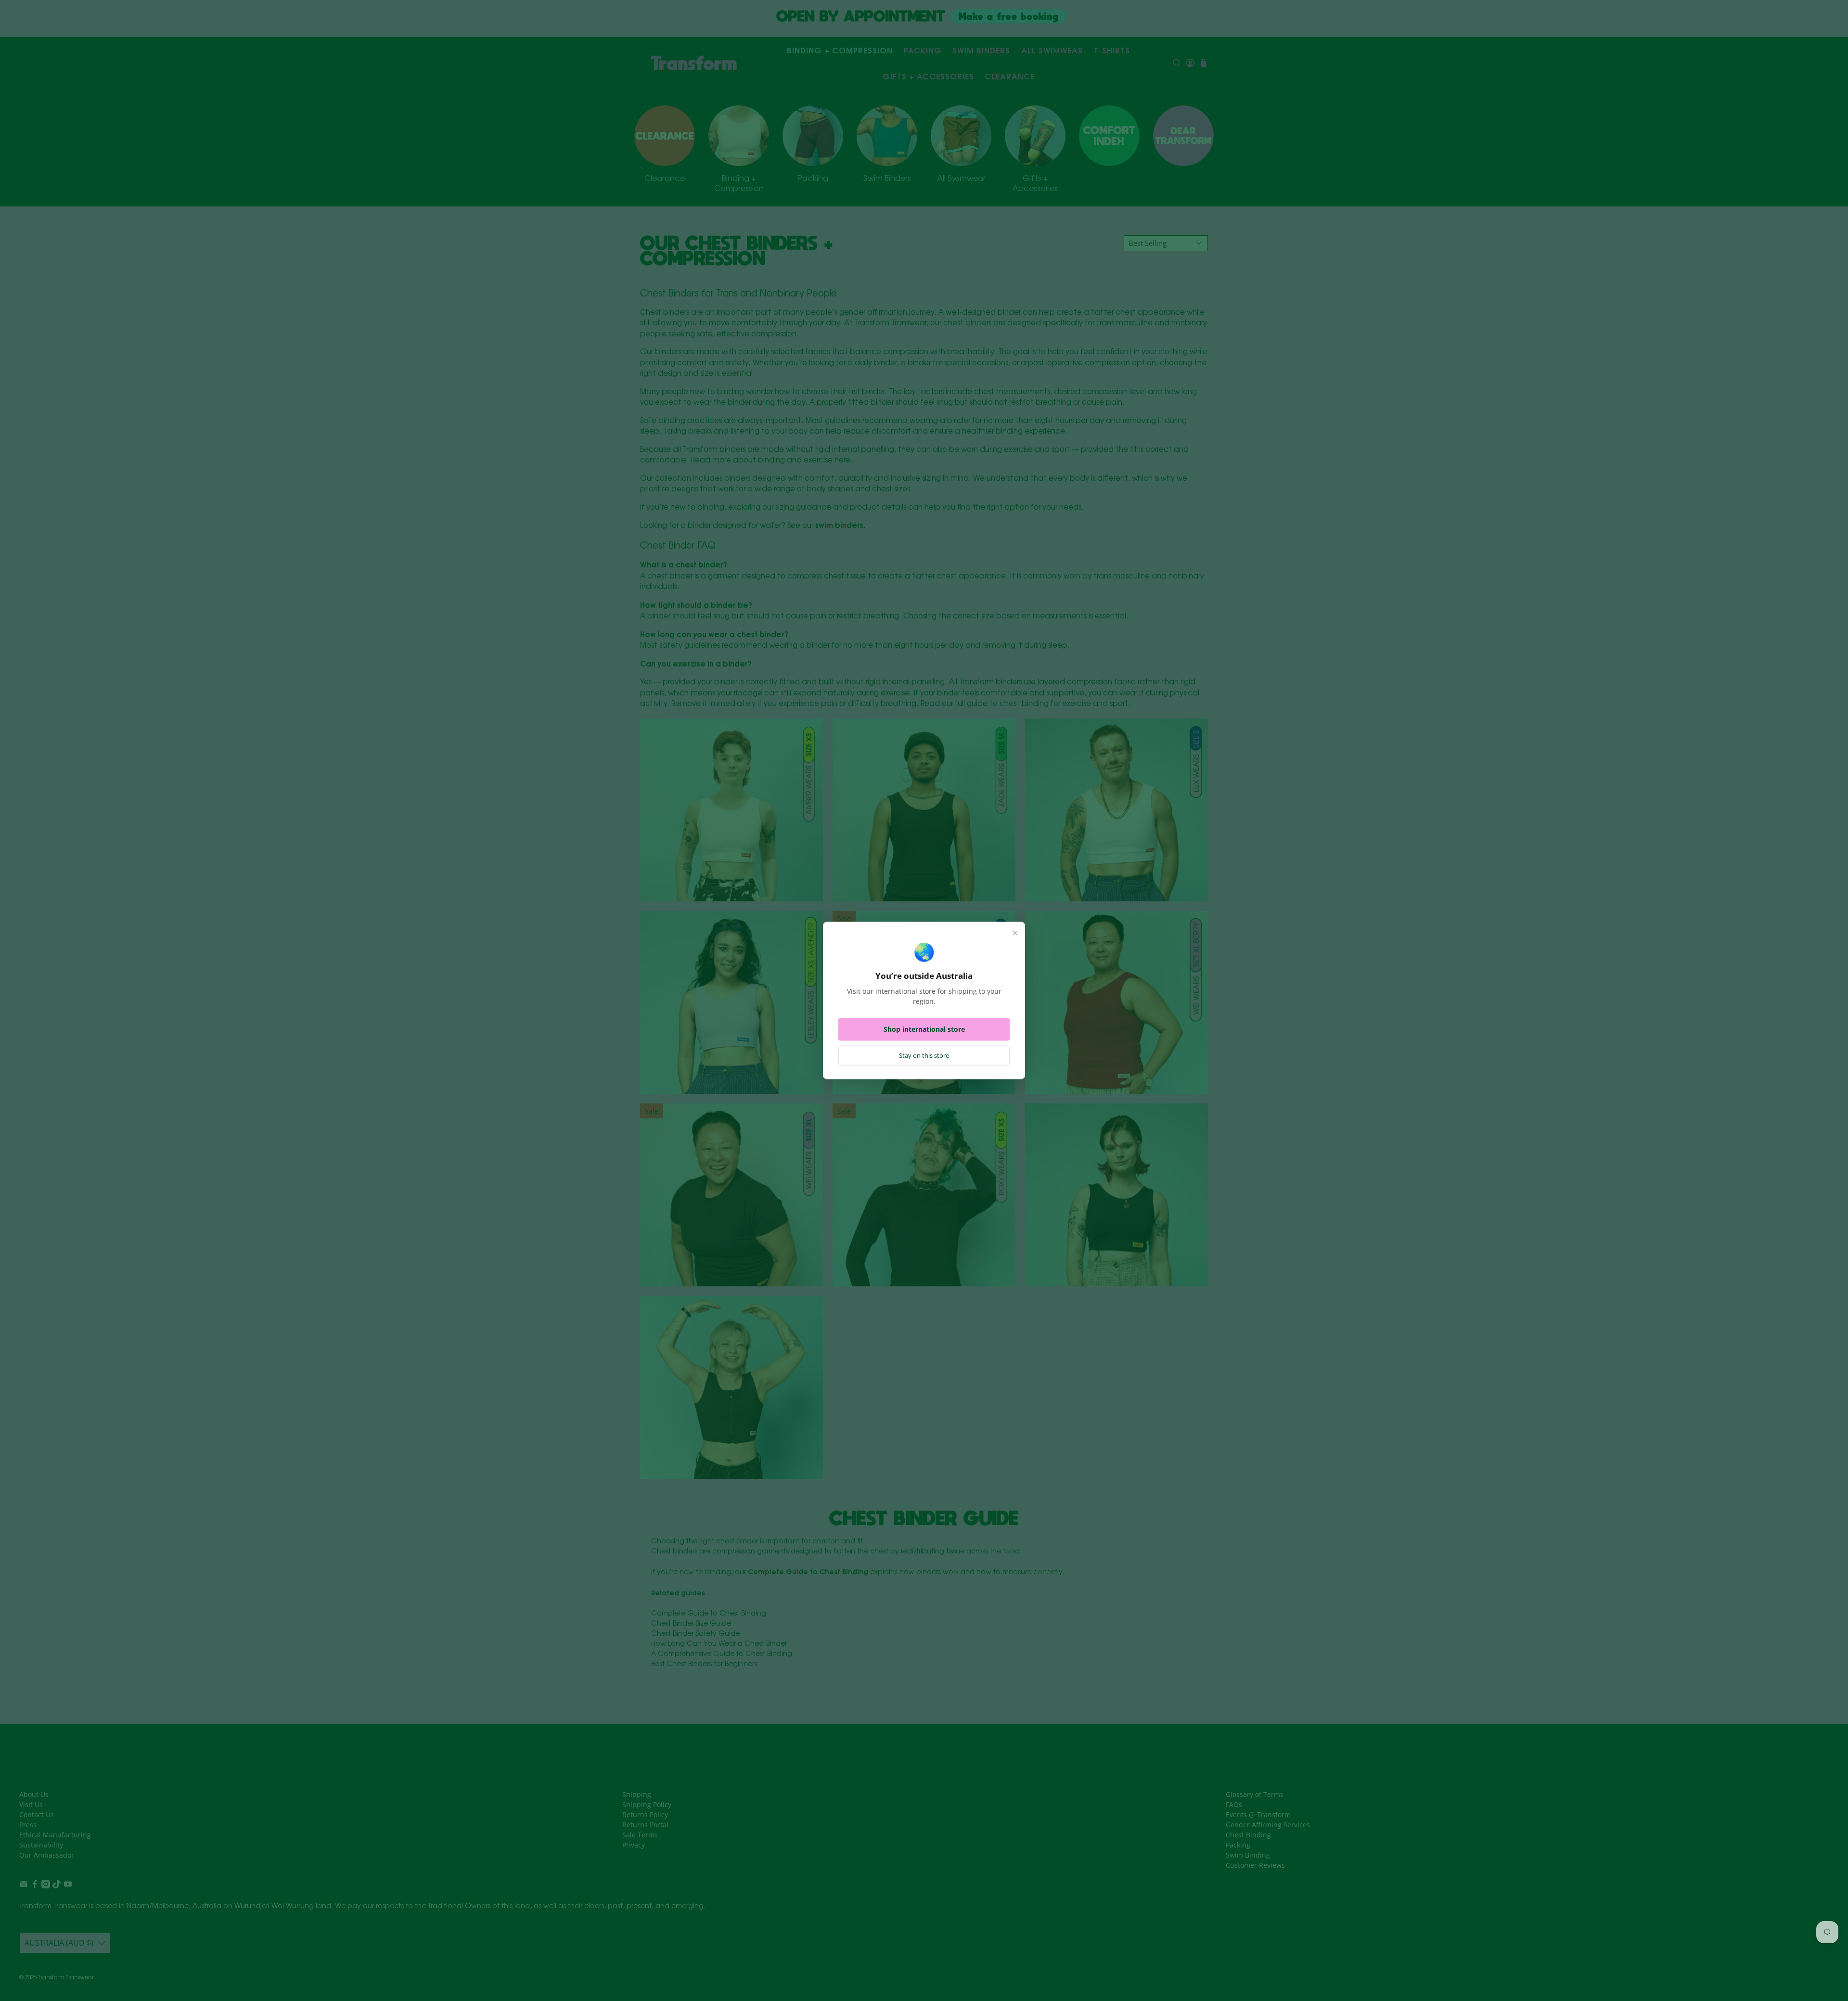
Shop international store (924, 1030)
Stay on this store (924, 1056)
